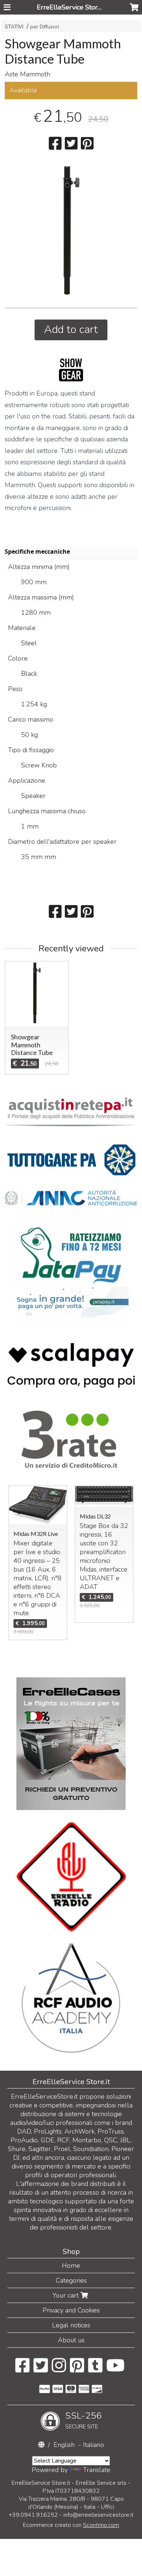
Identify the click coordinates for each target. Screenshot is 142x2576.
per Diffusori (45, 27)
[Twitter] (41, 2369)
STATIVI (15, 27)
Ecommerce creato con (71, 2525)
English (64, 2445)
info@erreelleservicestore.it (98, 2515)
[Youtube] (116, 2369)
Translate (97, 2470)
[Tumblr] (95, 2369)
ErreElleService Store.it (71, 7)
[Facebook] (22, 2369)
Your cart (66, 2295)
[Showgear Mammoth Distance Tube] (71, 230)
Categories (71, 2280)
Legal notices (71, 2325)
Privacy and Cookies (71, 2310)
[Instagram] (59, 2369)
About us (71, 2340)
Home (71, 2266)
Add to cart (71, 330)
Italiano (94, 2445)
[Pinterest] (77, 2369)
